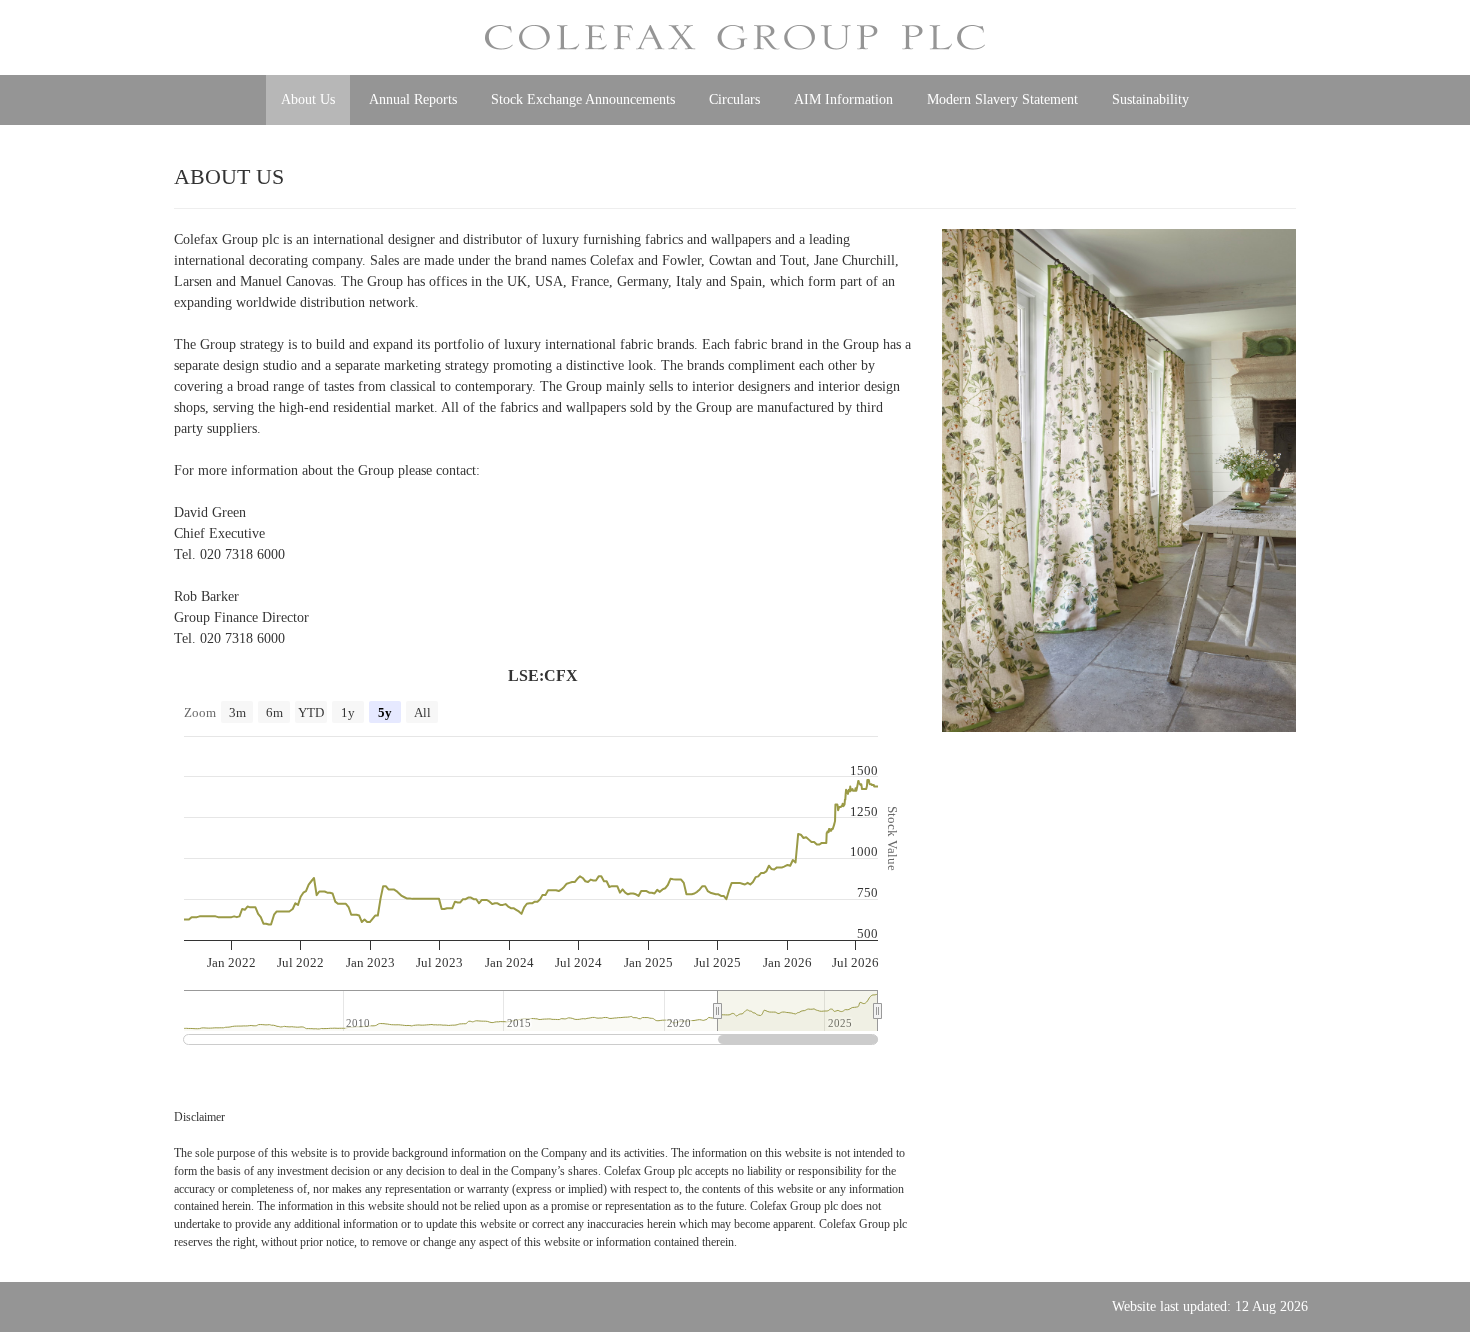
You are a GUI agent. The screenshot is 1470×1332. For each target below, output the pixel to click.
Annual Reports (413, 99)
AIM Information (843, 99)
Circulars (734, 99)
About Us (308, 99)
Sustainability (1150, 99)
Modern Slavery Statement (1002, 99)
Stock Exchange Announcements (583, 99)
